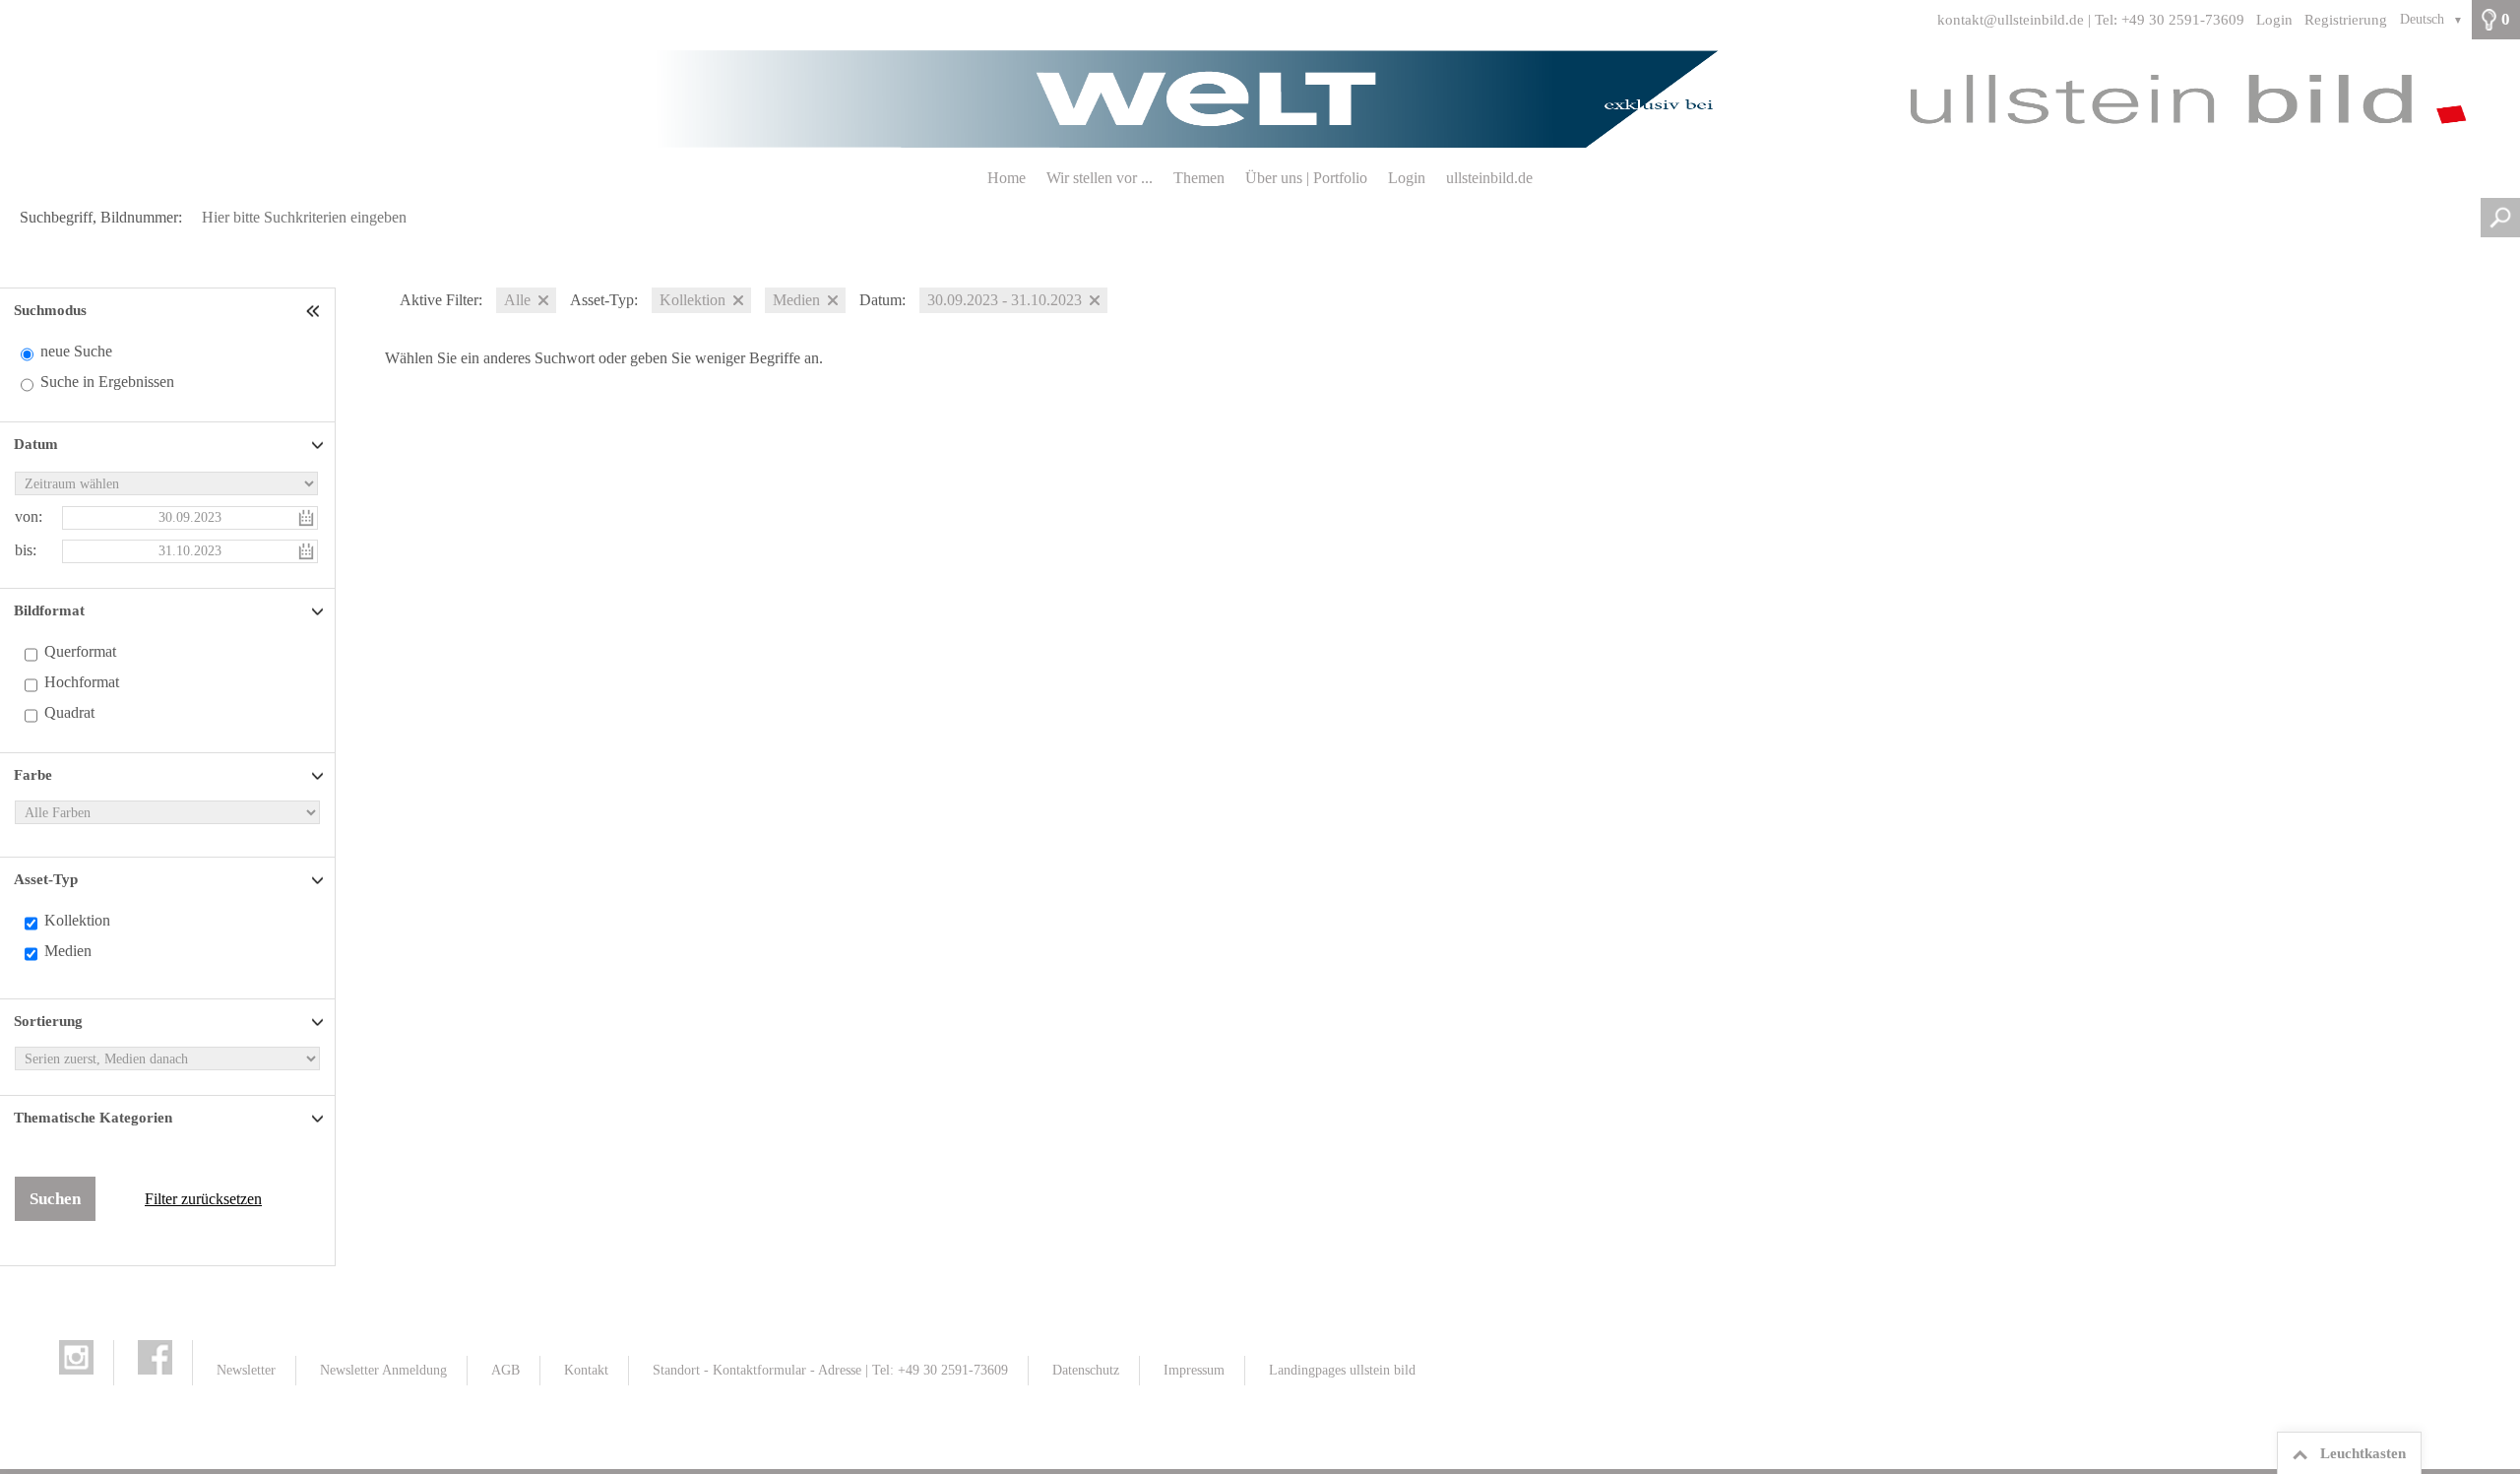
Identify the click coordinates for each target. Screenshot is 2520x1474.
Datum (36, 444)
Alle (517, 300)
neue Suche (76, 351)
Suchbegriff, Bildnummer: (101, 217)
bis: (26, 550)
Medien (68, 951)
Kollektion (77, 920)
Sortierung (48, 1021)
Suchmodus (50, 310)
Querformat (80, 651)
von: (29, 516)
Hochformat (82, 682)
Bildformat (49, 610)
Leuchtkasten (2363, 1453)
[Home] (1260, 99)
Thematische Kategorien (93, 1118)
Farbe (33, 775)
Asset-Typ (46, 879)
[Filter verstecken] (315, 311)
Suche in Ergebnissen (107, 382)
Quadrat (69, 712)
